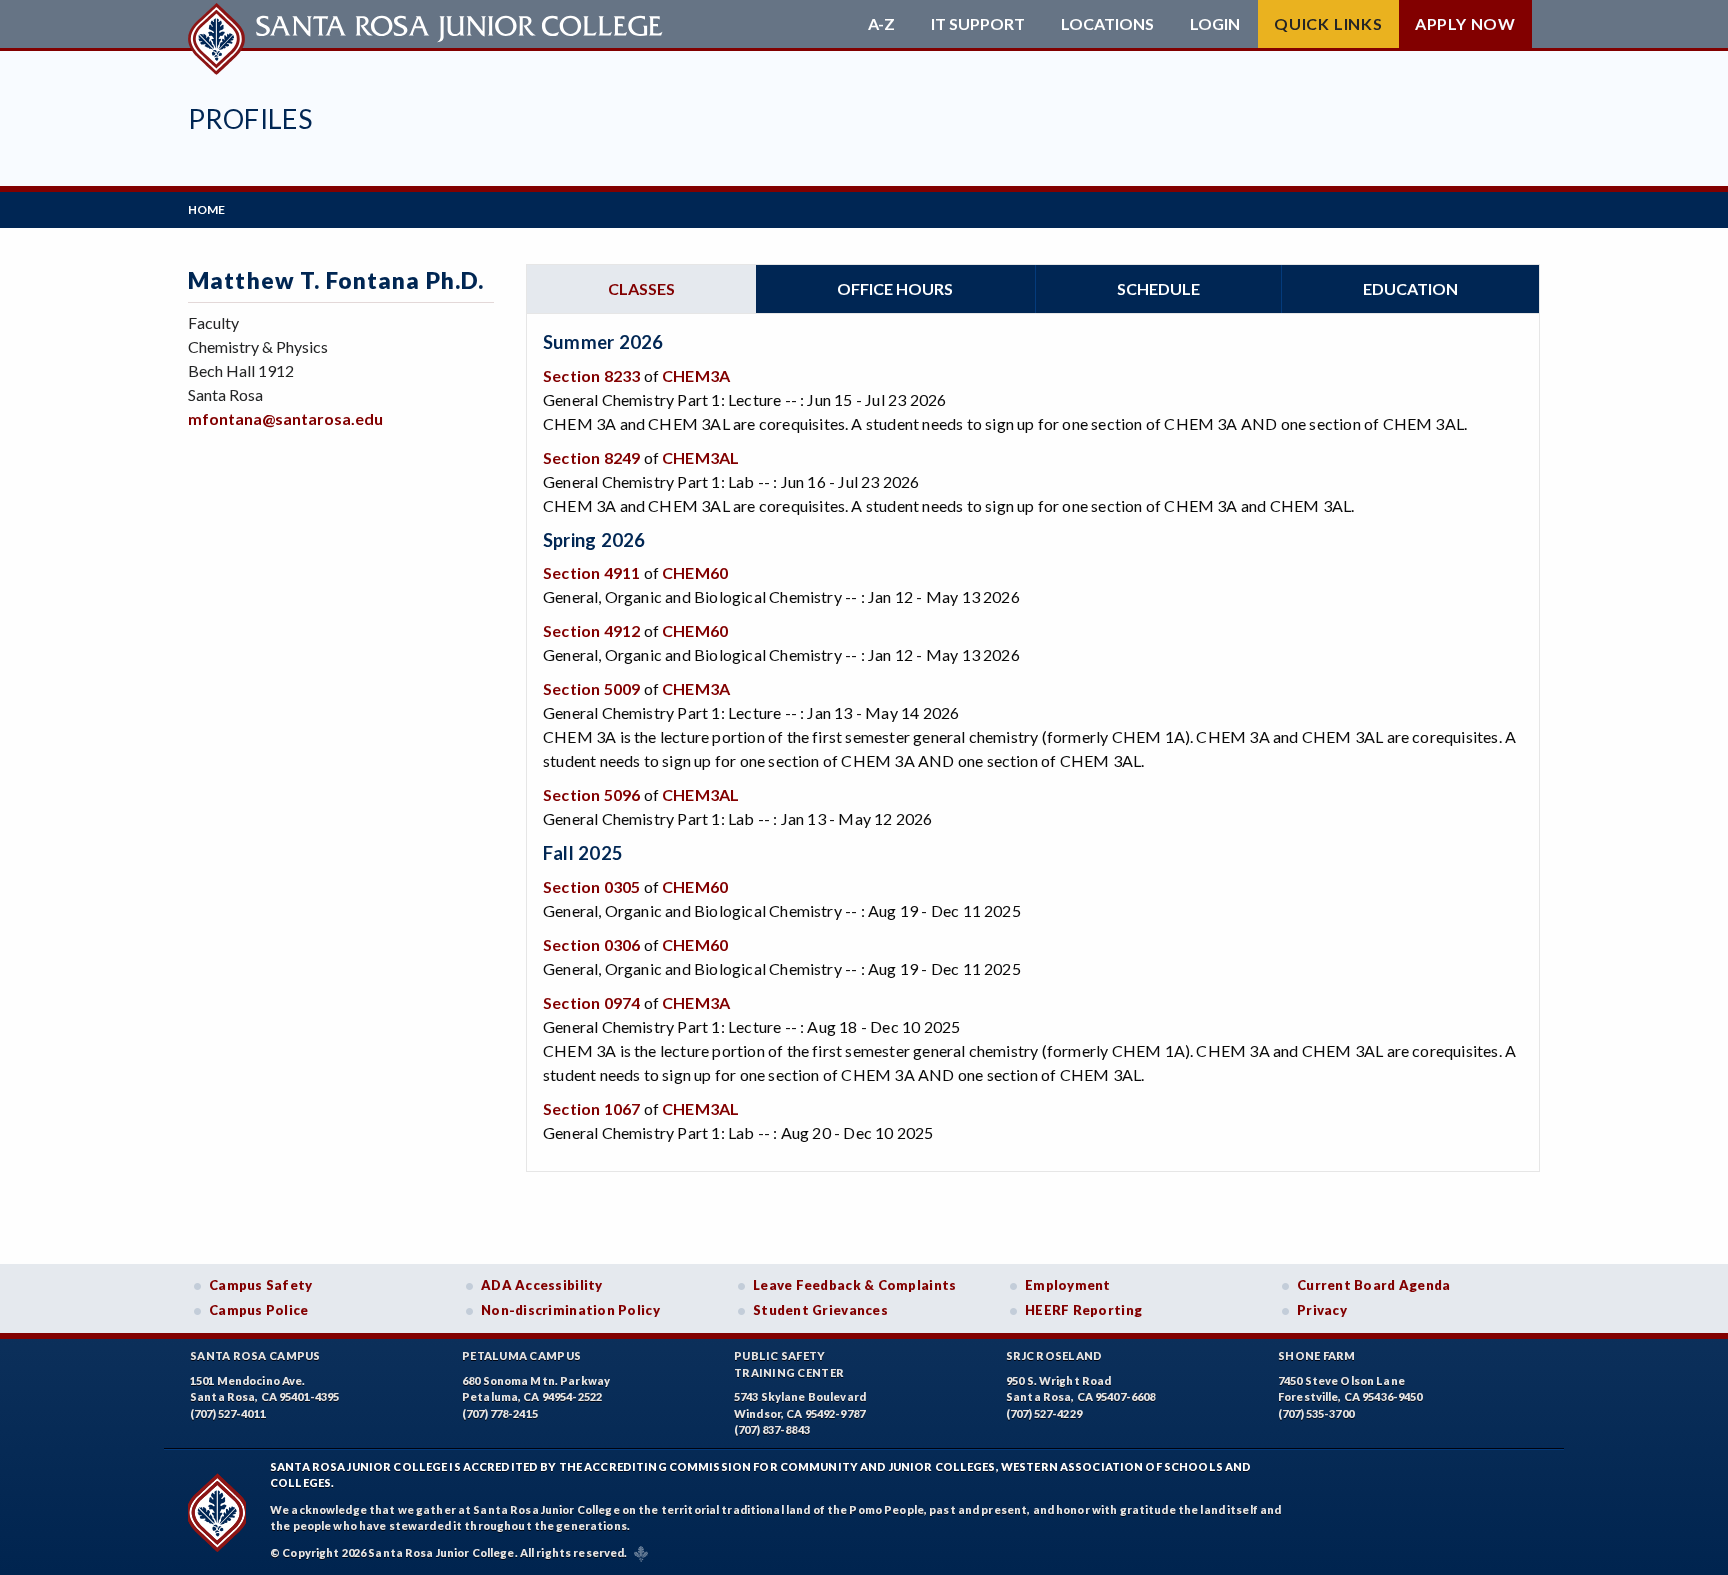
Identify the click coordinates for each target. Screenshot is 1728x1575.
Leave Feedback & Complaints (854, 1285)
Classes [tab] (641, 288)
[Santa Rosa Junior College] (428, 24)
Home (206, 209)
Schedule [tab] (1158, 288)
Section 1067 (591, 1108)
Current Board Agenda (1374, 1285)
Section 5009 (591, 688)
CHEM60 (695, 572)
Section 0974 (591, 1002)
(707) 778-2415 (500, 1413)
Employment (1068, 1285)
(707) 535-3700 (1316, 1413)
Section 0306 (591, 944)
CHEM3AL (700, 457)
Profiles (250, 118)
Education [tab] (1410, 288)
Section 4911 (591, 572)
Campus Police (259, 1310)
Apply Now (1465, 23)
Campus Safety (261, 1285)
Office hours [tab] (895, 288)
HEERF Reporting (1083, 1310)
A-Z (881, 24)
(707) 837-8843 (772, 1429)
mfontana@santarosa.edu (285, 418)
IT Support (978, 24)
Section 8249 (591, 457)
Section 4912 (591, 630)
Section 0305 (591, 886)
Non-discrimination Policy (570, 1310)
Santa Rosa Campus (255, 1355)
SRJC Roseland (1054, 1355)
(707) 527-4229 (1044, 1413)
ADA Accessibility (542, 1285)
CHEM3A (696, 375)
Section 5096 (591, 794)
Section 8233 (591, 375)
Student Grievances (820, 1310)
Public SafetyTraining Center (789, 1364)
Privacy (1322, 1310)
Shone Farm (1317, 1355)
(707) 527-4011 (228, 1413)
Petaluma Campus (521, 1355)
